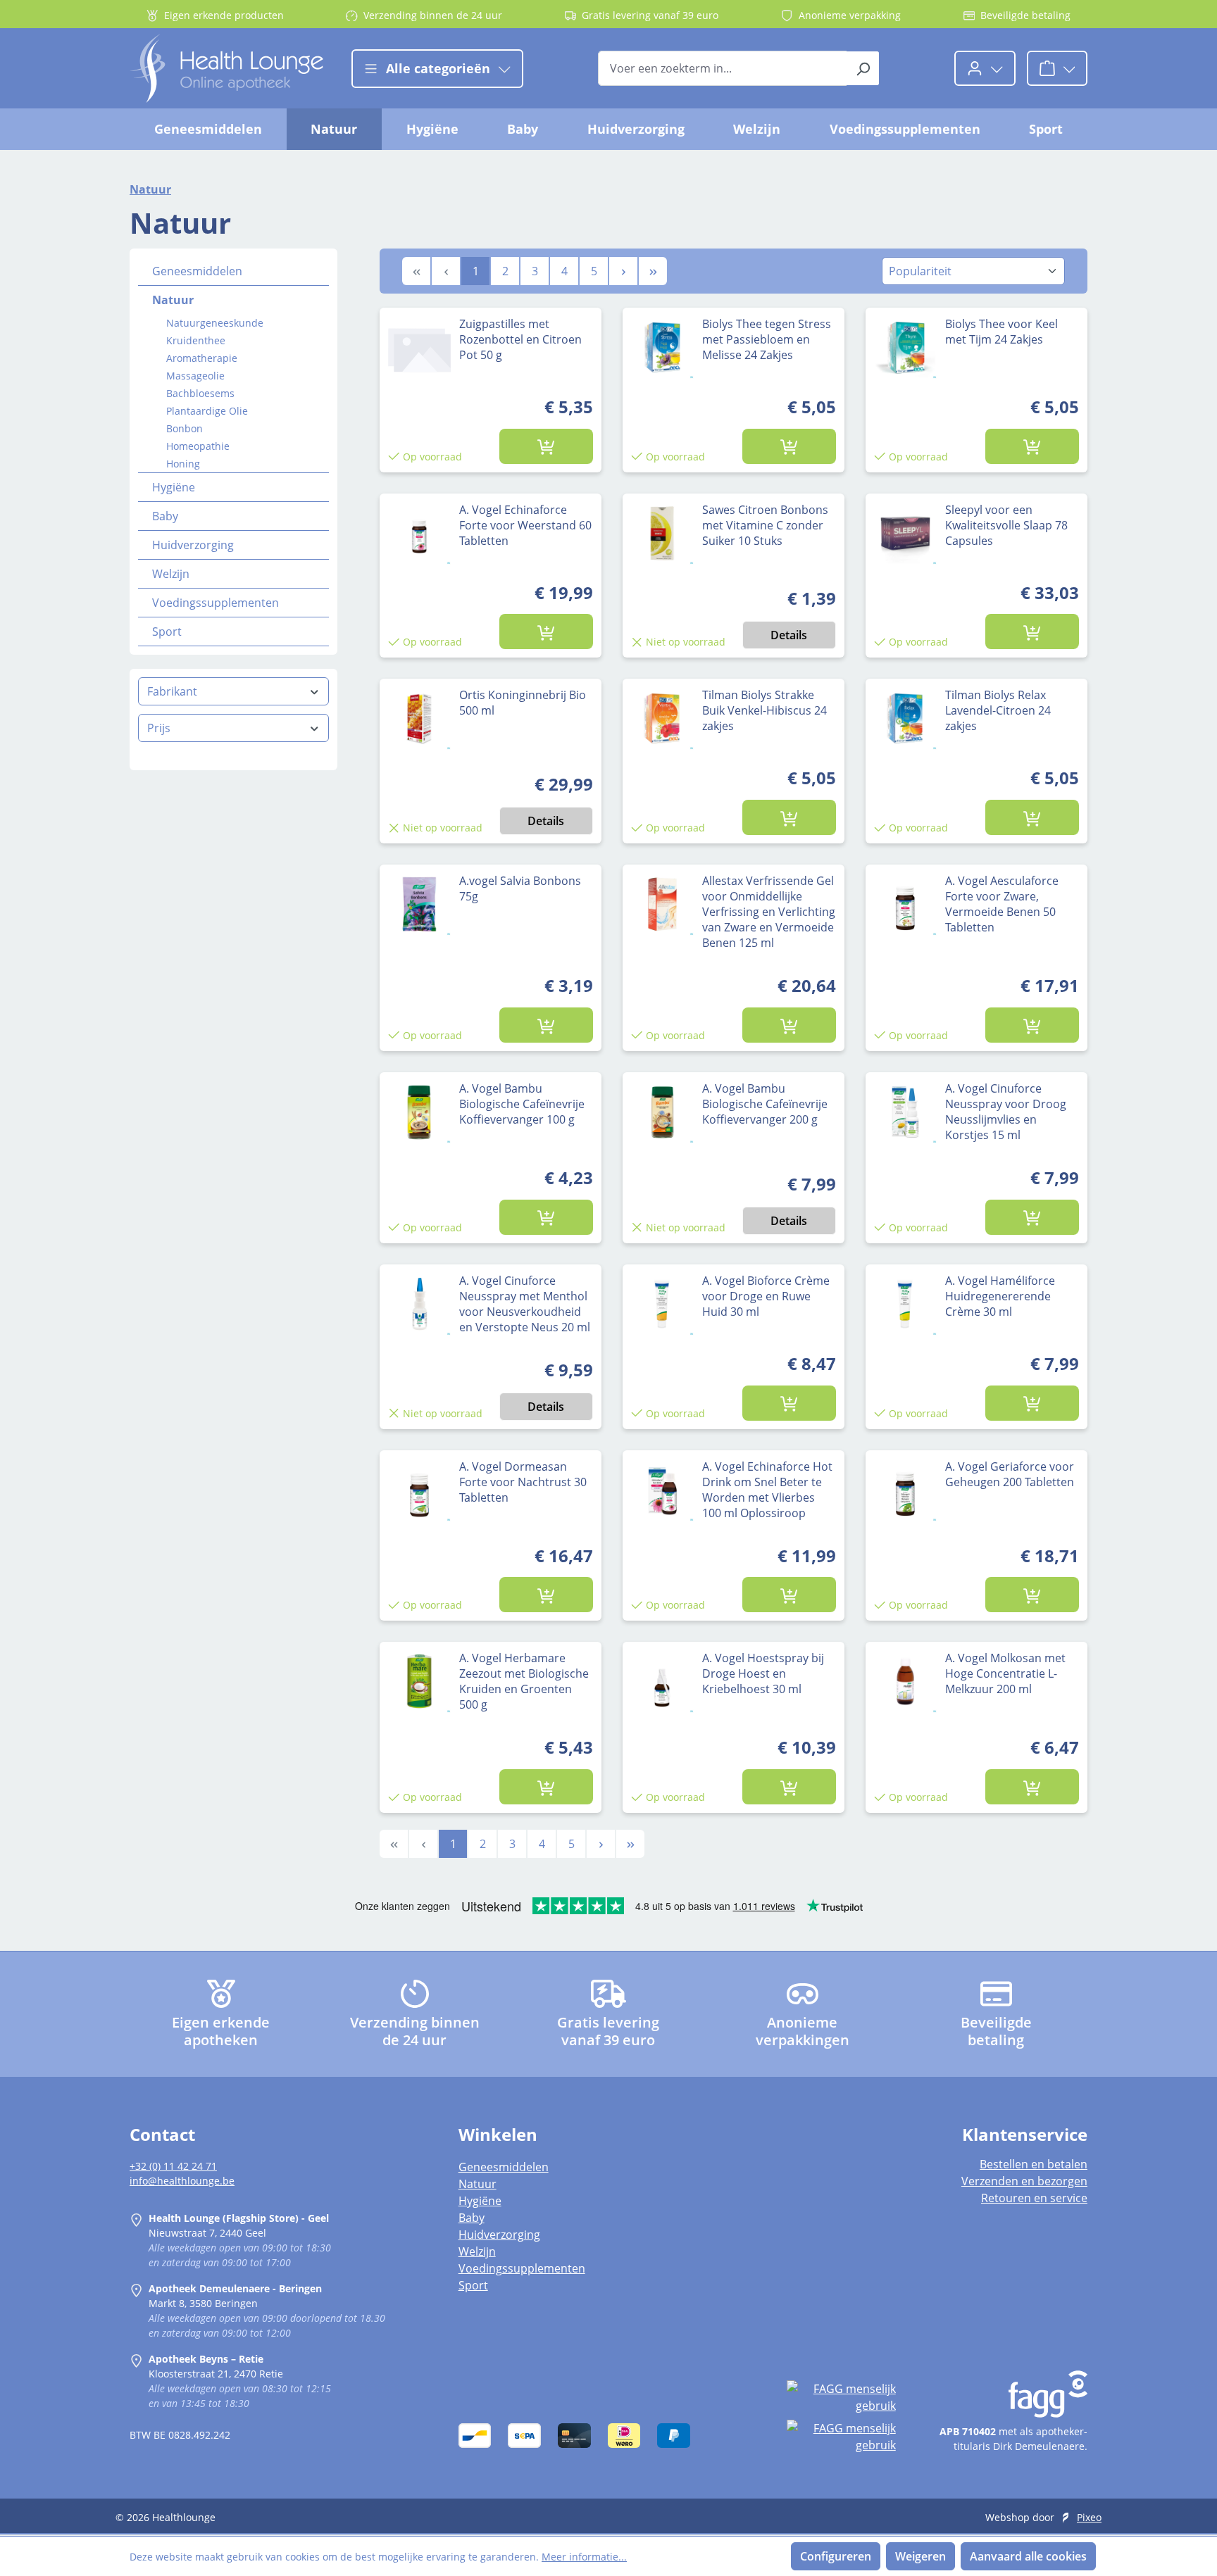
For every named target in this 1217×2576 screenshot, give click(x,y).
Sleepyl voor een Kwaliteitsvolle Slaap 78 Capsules (1006, 525)
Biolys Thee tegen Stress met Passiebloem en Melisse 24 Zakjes (767, 339)
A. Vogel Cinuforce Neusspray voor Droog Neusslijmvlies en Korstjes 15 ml (1006, 1112)
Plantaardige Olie (207, 411)
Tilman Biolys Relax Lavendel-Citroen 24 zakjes (998, 710)
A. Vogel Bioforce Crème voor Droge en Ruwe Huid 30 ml (766, 1296)
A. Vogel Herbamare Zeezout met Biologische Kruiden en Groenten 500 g (524, 1681)
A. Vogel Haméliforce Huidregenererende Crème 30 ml (1000, 1296)
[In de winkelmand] (547, 446)
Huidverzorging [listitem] (499, 2235)
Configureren (836, 2556)
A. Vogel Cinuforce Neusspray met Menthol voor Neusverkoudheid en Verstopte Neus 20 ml (525, 1304)
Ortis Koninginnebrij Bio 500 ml (523, 703)
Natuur (173, 300)
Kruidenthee (196, 340)
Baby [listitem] (472, 2218)
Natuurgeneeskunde (215, 323)
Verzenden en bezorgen (1024, 2181)
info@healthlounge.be (182, 2181)
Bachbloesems (200, 393)
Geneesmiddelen (197, 271)
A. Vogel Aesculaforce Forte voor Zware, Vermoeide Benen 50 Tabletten (1002, 904)
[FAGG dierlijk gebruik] (841, 2437)
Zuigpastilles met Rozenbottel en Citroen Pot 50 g (520, 339)
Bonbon (185, 428)
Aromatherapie (202, 358)
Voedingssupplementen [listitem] (522, 2268)
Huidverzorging (193, 545)
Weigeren (920, 2556)
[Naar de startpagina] (226, 68)
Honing (183, 464)
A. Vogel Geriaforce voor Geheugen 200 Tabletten (1010, 1474)
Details (789, 635)
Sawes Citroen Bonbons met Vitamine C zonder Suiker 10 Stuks (765, 525)
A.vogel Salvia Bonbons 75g (520, 888)
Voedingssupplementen (216, 603)
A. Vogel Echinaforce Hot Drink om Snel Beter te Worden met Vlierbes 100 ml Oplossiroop (767, 1490)
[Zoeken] (863, 68)
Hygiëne (174, 487)
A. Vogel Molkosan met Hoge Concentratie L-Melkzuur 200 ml (1005, 1673)
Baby (165, 516)
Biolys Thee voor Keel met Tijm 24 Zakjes (1001, 332)
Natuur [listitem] (478, 2184)
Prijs (159, 728)
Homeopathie (198, 446)
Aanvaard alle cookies (1028, 2556)
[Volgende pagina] (623, 271)
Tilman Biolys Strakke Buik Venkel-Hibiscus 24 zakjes (764, 710)
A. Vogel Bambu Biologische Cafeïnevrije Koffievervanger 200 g (765, 1104)
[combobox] (723, 68)
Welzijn (171, 574)
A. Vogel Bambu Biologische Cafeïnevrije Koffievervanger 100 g (522, 1104)
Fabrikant (172, 691)
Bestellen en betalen (1034, 2164)
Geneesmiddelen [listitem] (504, 2167)
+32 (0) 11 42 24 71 (173, 2166)
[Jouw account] (985, 68)
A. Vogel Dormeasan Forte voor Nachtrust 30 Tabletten (523, 1482)
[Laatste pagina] (653, 271)
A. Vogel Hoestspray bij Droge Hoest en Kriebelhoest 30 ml (763, 1673)
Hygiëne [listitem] (480, 2201)
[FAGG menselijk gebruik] (841, 2397)
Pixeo (1089, 2517)
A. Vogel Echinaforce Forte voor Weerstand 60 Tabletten (525, 525)
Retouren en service (1034, 2198)
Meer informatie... (584, 2557)
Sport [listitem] (473, 2285)
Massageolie (195, 376)
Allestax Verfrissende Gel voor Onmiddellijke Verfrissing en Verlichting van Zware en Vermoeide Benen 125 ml (769, 912)
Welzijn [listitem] (477, 2251)
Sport (167, 632)
